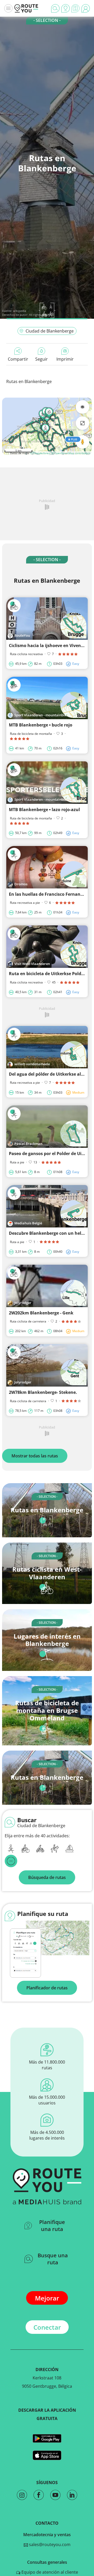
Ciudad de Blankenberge (50, 331)
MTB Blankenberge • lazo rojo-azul (44, 810)
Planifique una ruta (52, 2226)
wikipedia (20, 311)
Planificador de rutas (47, 1988)
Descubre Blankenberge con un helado (49, 1233)
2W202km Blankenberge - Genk (41, 1313)
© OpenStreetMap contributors (71, 453)
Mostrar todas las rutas (35, 1456)
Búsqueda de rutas (47, 1877)
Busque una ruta (53, 2259)
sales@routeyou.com (49, 2544)
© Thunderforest (40, 453)
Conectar (47, 2327)
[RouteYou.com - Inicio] (26, 8)
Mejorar (47, 2298)
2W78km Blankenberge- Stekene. (43, 1392)
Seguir (42, 359)
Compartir (18, 359)
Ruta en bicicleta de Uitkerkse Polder (47, 974)
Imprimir (65, 359)
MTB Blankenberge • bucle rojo (41, 725)
